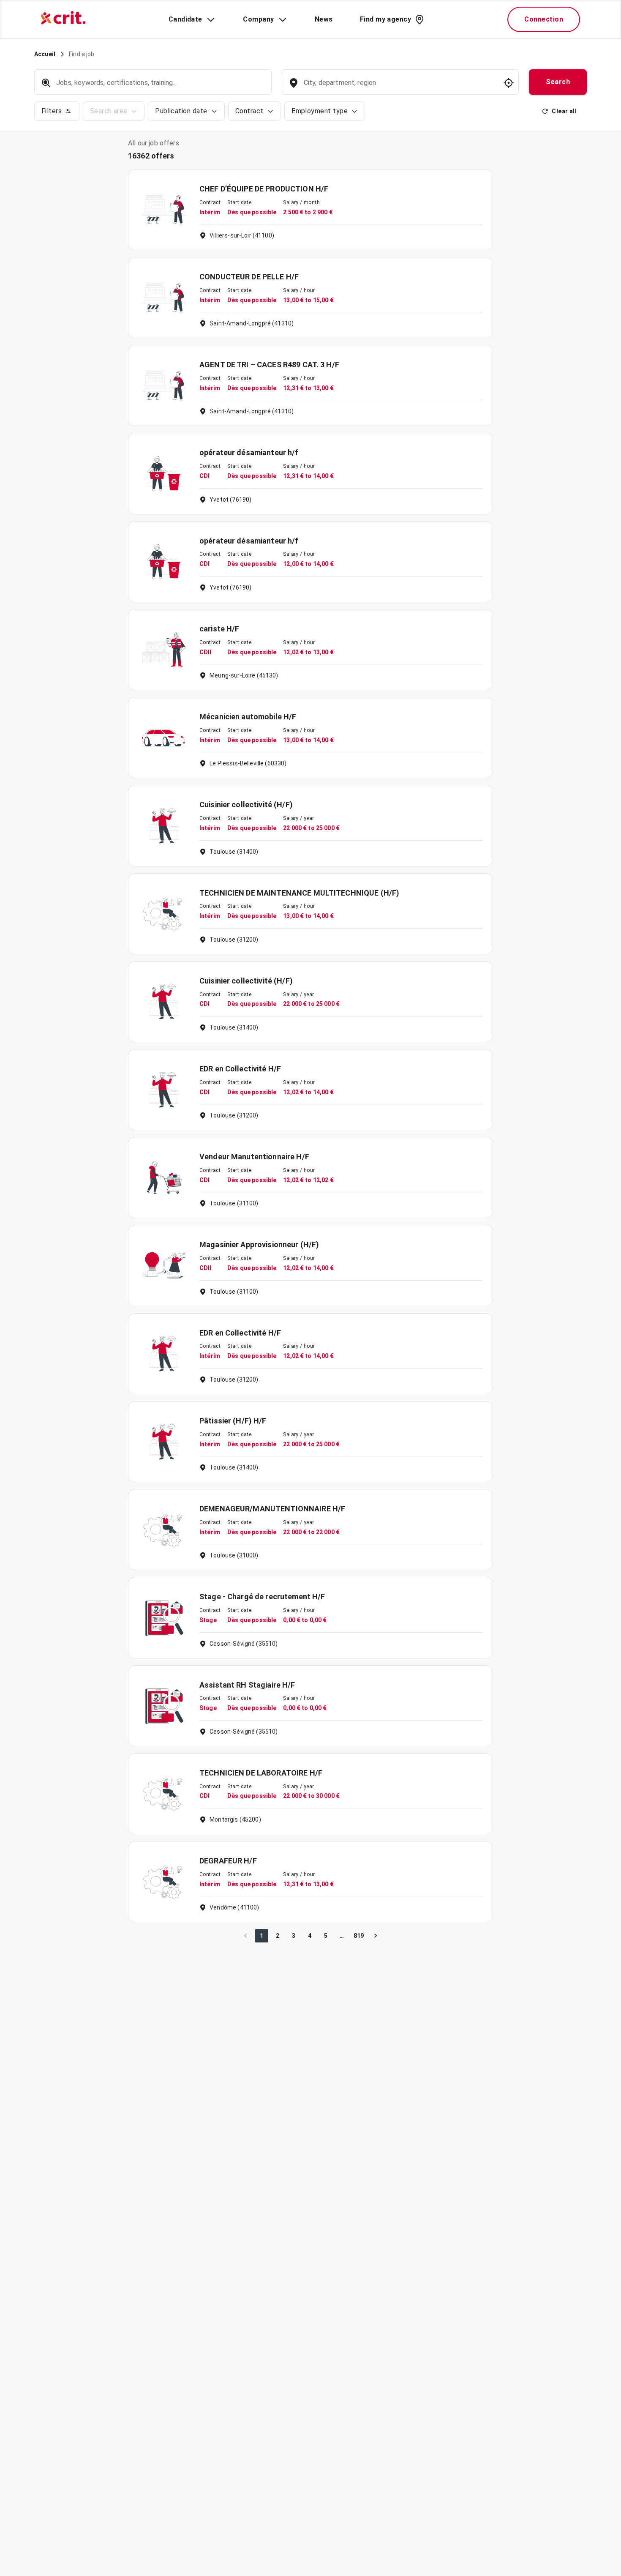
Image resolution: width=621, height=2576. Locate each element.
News (324, 19)
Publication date (181, 111)
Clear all (564, 111)
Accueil (45, 54)
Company (258, 19)
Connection (544, 19)
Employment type (320, 111)
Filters (52, 111)
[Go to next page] (376, 1936)
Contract (249, 111)
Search (558, 82)
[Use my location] (509, 83)
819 (359, 1936)
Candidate (185, 19)
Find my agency (385, 19)
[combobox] (399, 87)
